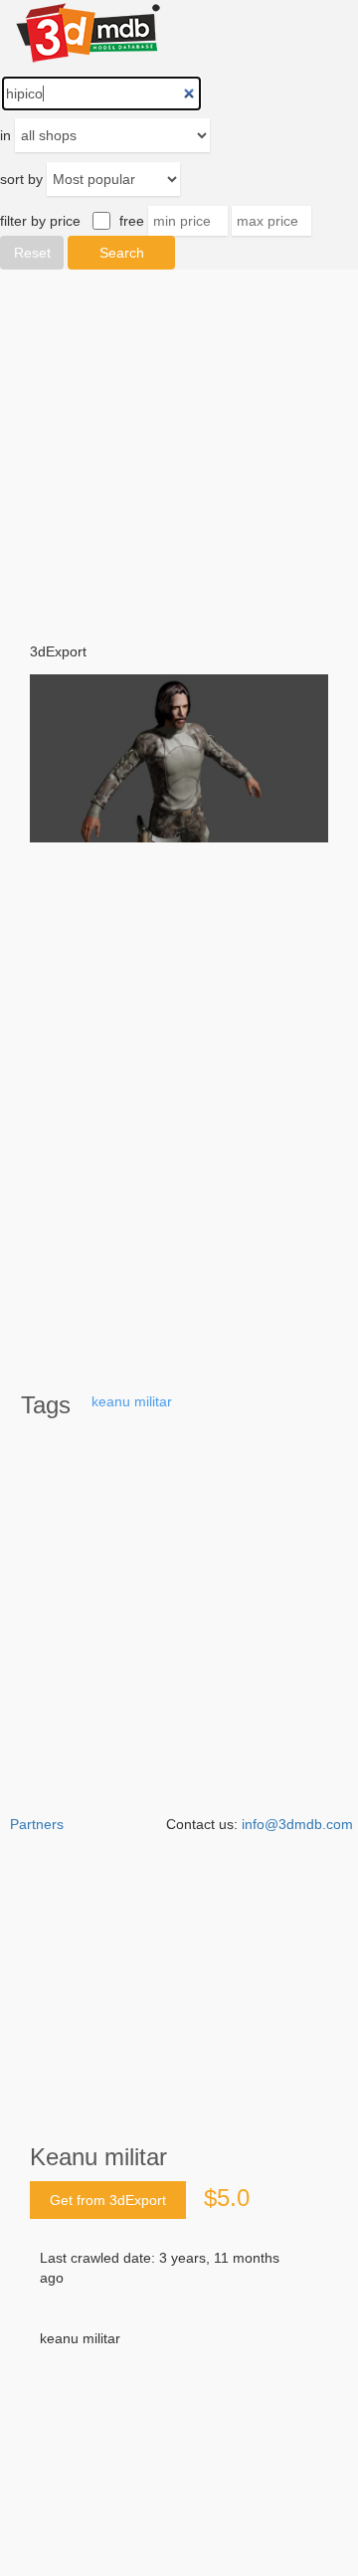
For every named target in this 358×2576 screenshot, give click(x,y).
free (132, 221)
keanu (111, 1401)
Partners (37, 1824)
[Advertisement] (179, 2392)
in (5, 135)
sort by (21, 179)
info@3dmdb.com (297, 1824)
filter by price (40, 221)
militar (153, 1401)
